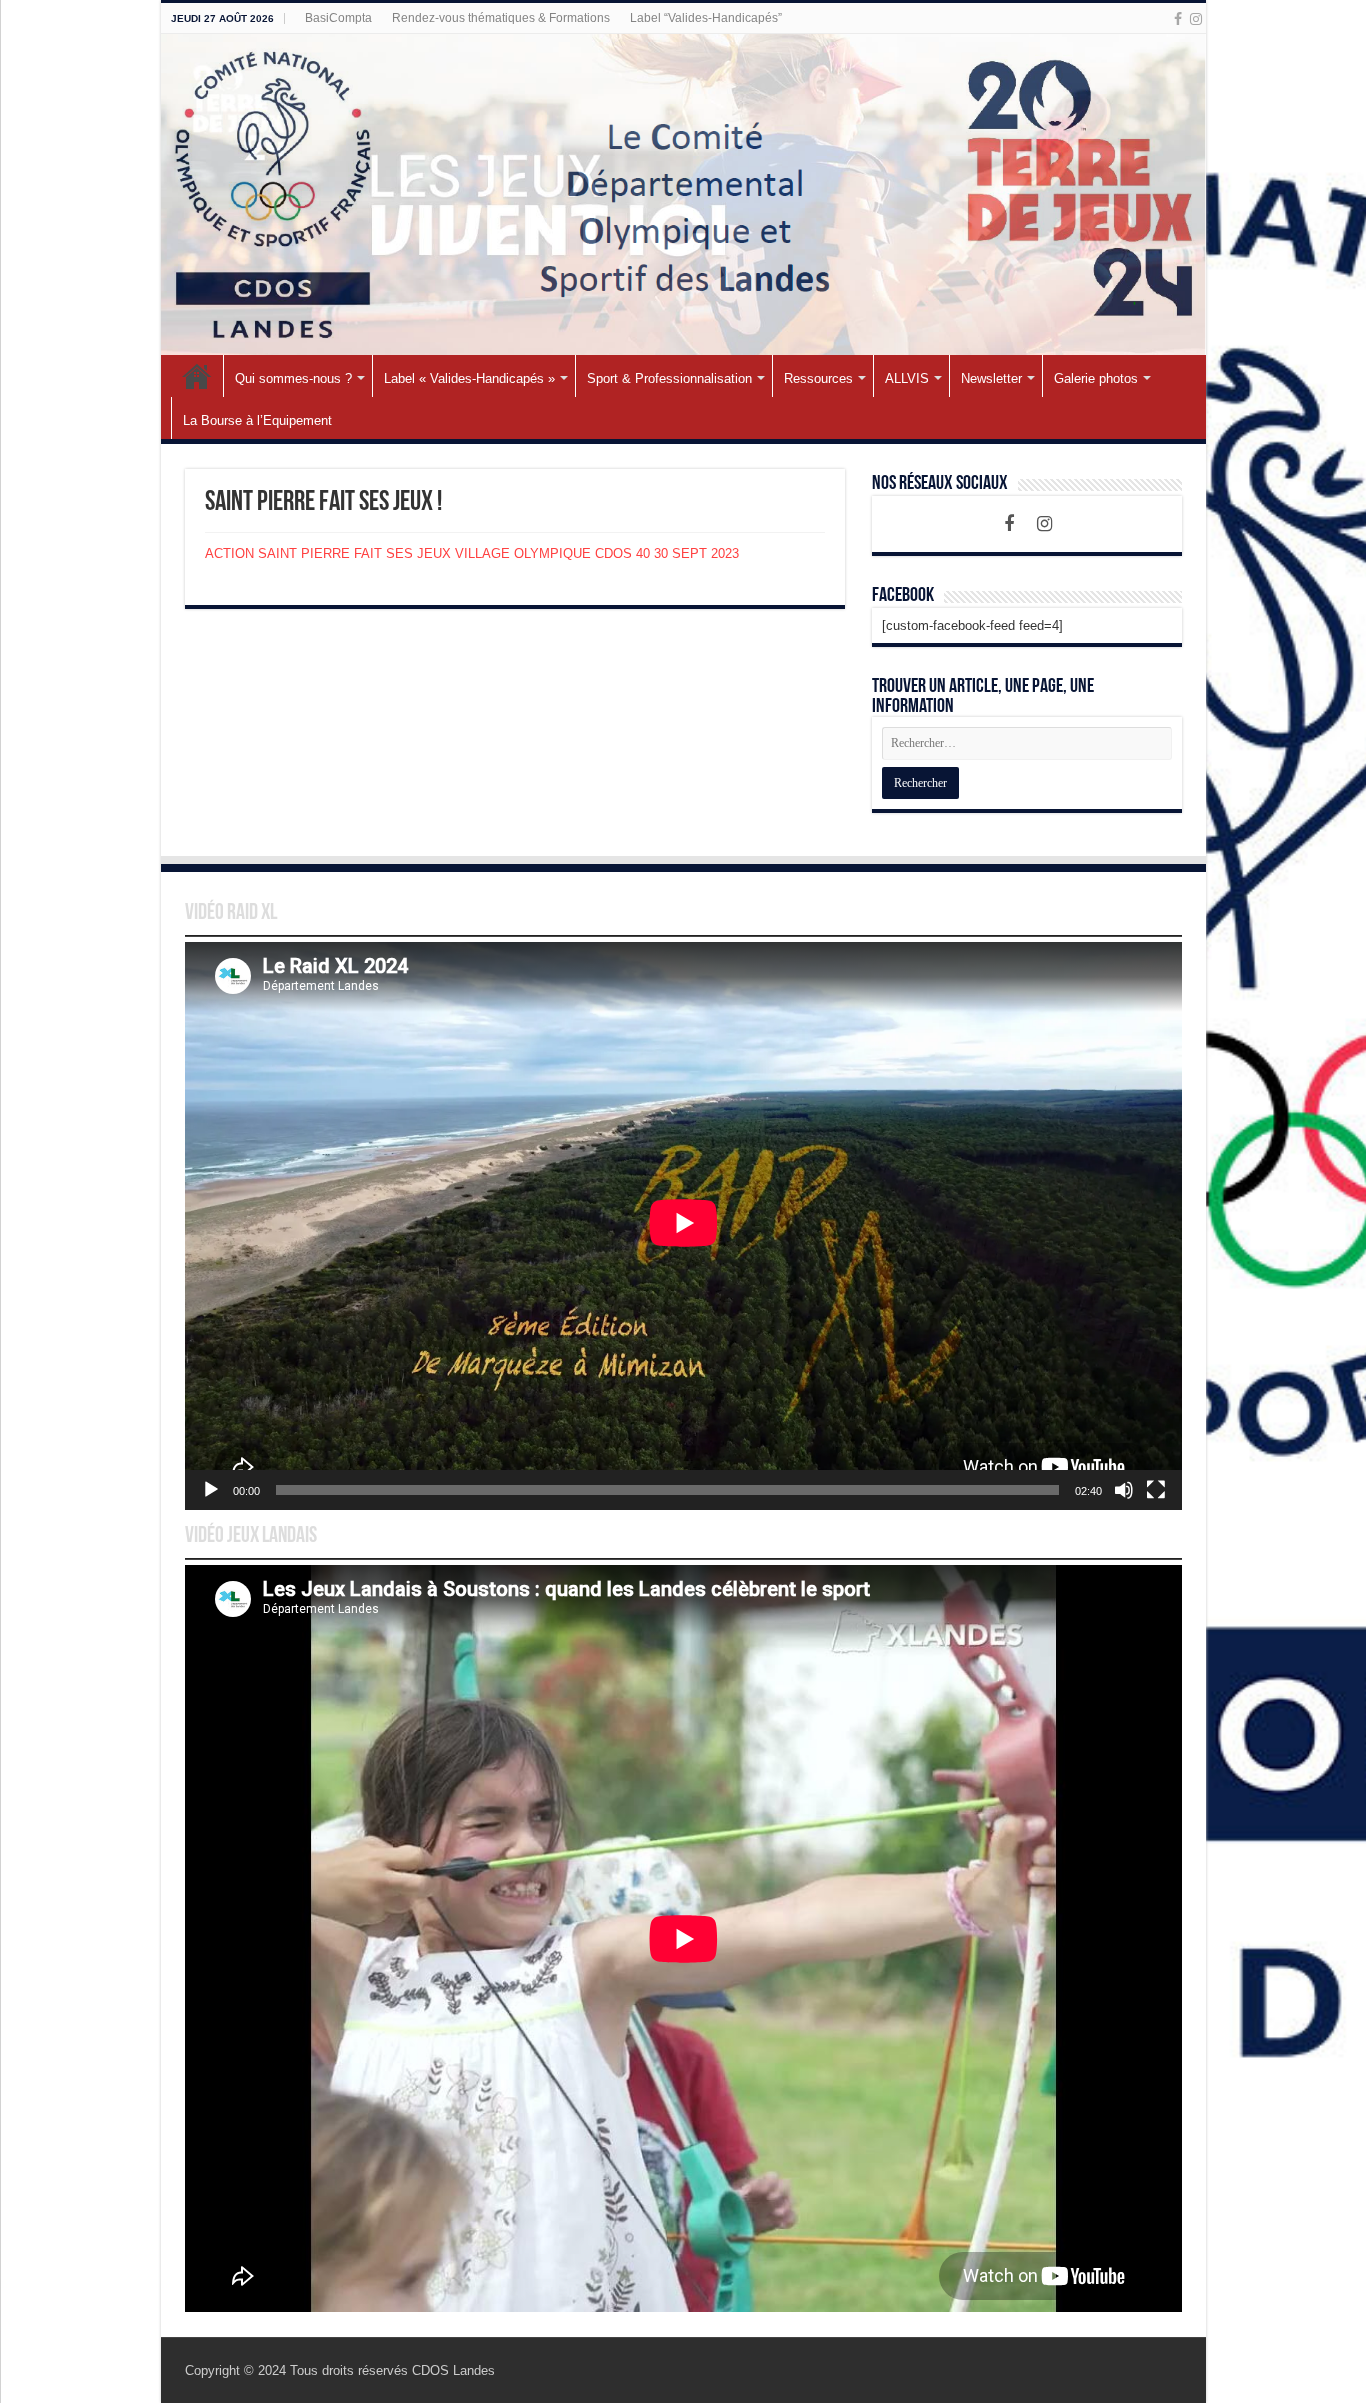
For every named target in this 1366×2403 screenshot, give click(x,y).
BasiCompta (338, 18)
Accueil (197, 376)
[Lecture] (211, 1490)
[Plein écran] (1156, 1490)
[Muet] (1124, 1490)
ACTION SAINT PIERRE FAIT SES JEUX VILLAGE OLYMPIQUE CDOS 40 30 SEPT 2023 (472, 553)
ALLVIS (907, 378)
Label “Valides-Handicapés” (706, 18)
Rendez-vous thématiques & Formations (501, 18)
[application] (683, 1226)
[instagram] (1196, 19)
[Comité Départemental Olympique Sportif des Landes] (683, 194)
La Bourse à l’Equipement (257, 420)
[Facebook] (1178, 19)
